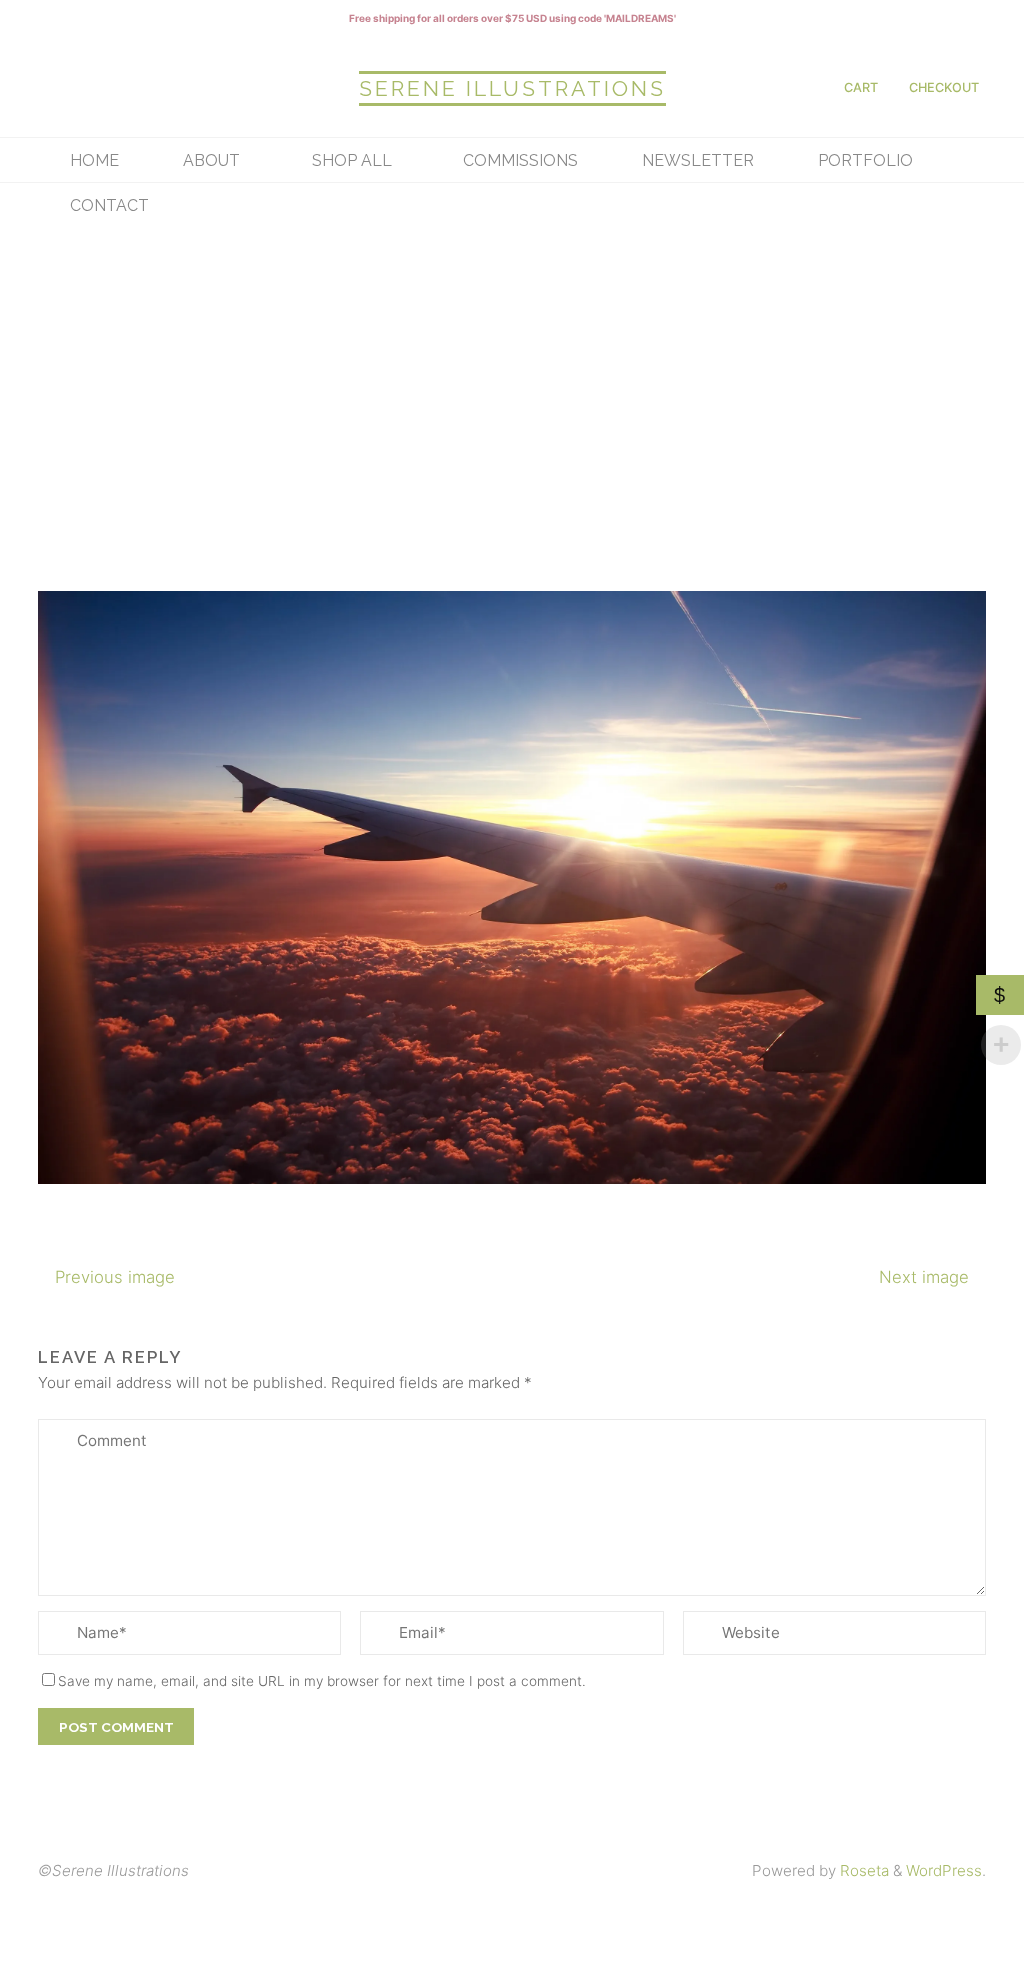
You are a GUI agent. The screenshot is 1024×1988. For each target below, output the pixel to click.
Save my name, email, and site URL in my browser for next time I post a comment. (322, 1680)
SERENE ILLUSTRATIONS (512, 88)
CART (861, 87)
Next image (924, 1276)
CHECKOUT (944, 87)
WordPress (944, 1870)
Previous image (115, 1276)
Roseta (862, 1870)
